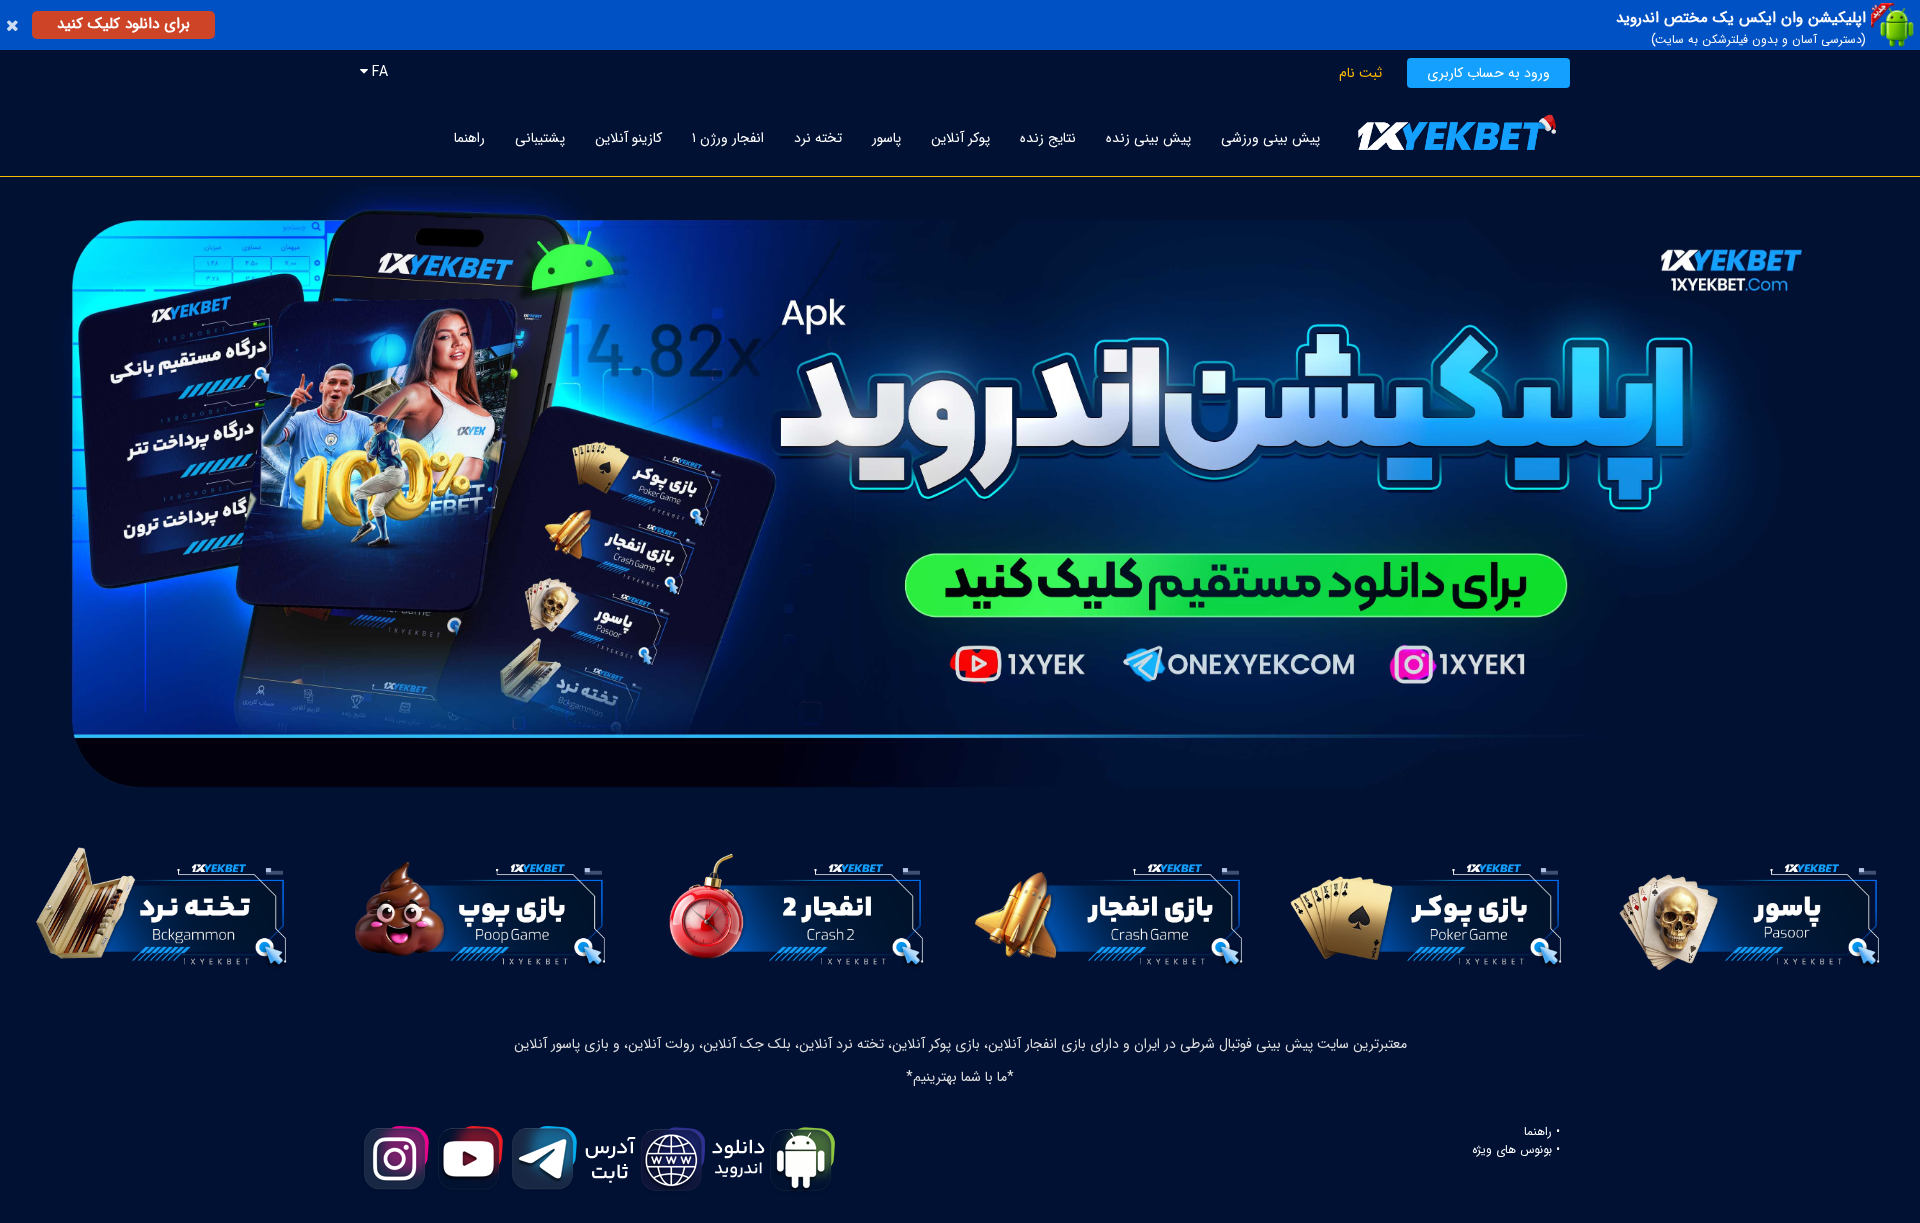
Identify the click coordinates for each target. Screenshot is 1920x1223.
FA (378, 72)
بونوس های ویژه (1512, 1150)
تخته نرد (818, 138)
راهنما (469, 138)
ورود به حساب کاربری (1488, 73)
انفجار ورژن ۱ (728, 138)
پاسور (886, 138)
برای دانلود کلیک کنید (123, 24)
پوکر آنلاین (960, 138)
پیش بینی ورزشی (1270, 138)
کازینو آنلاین (628, 138)
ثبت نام (1360, 73)
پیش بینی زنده (1148, 138)
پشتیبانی (540, 138)
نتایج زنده (1048, 138)
